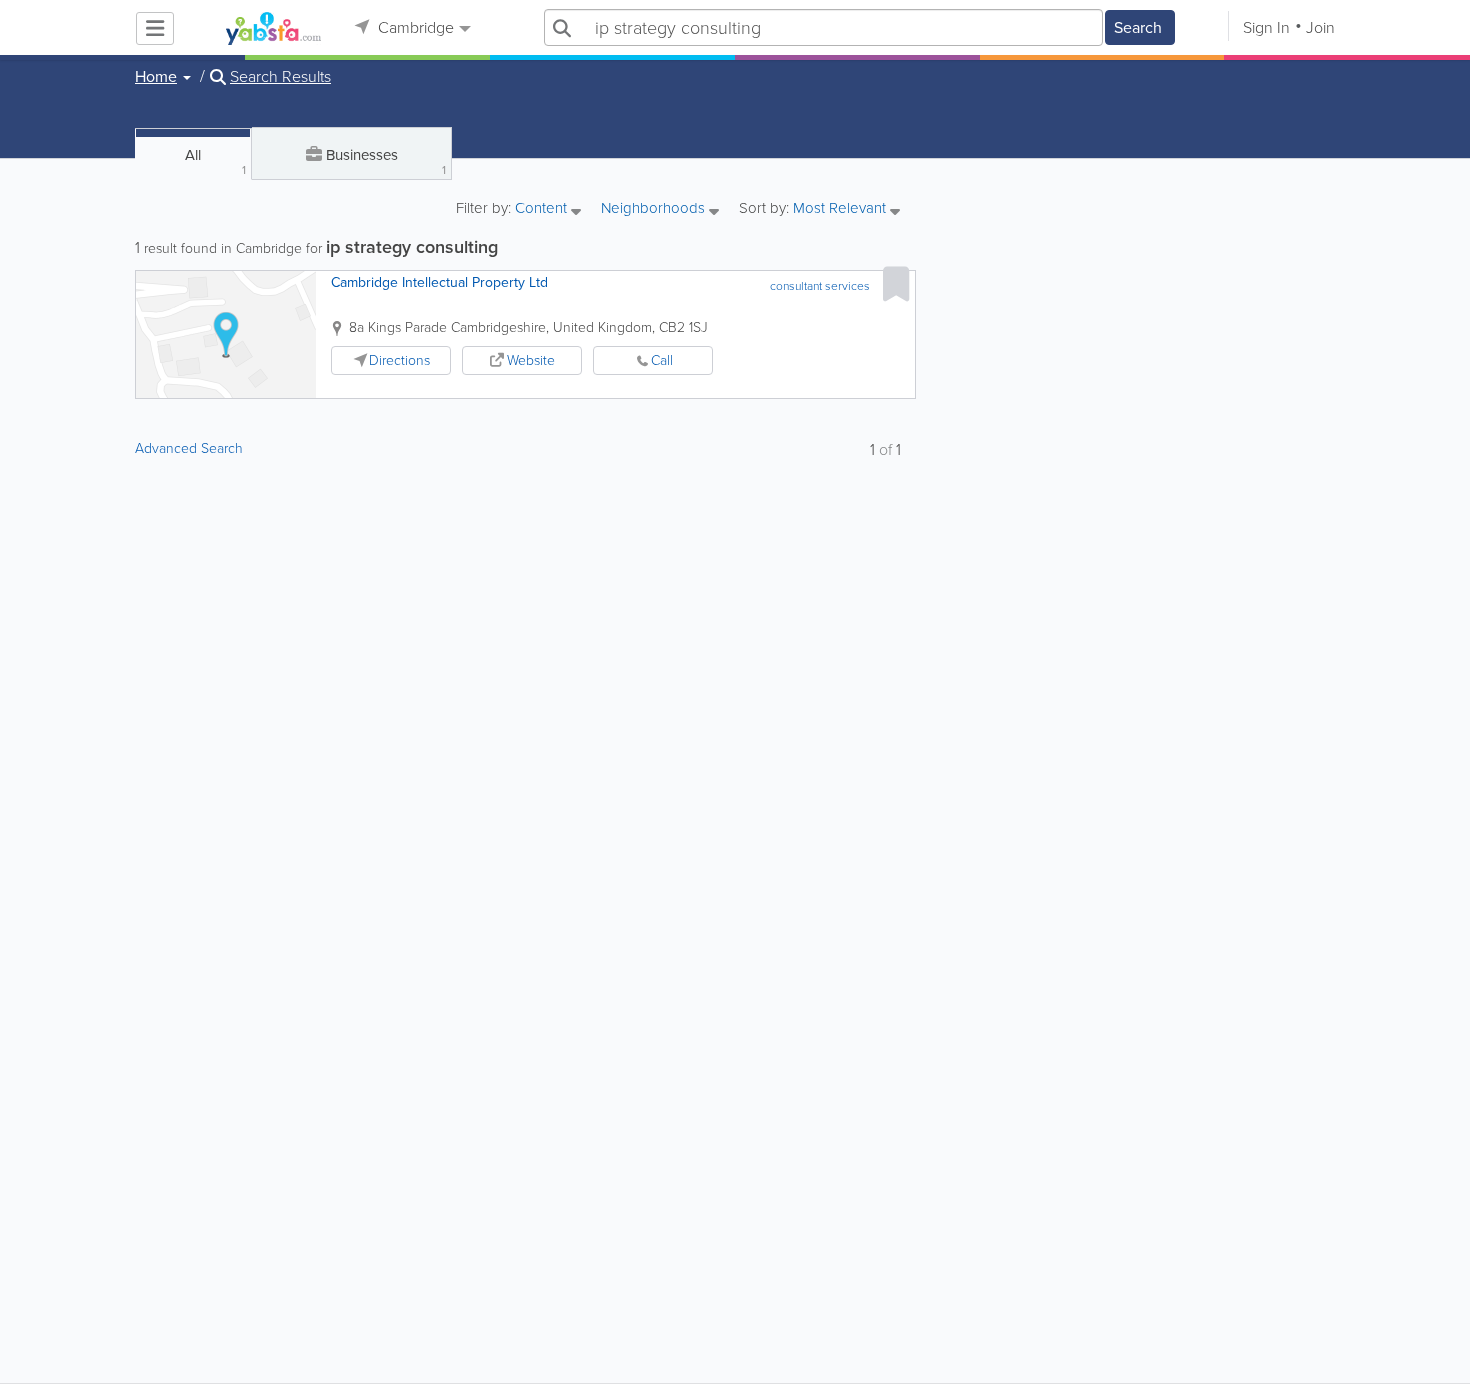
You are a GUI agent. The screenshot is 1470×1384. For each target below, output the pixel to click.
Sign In (1266, 27)
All (215, 161)
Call (662, 360)
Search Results (280, 77)
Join (1320, 27)
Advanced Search (189, 448)
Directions (399, 360)
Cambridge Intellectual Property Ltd (439, 282)
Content (543, 209)
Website (531, 360)
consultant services (820, 286)
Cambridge (414, 27)
